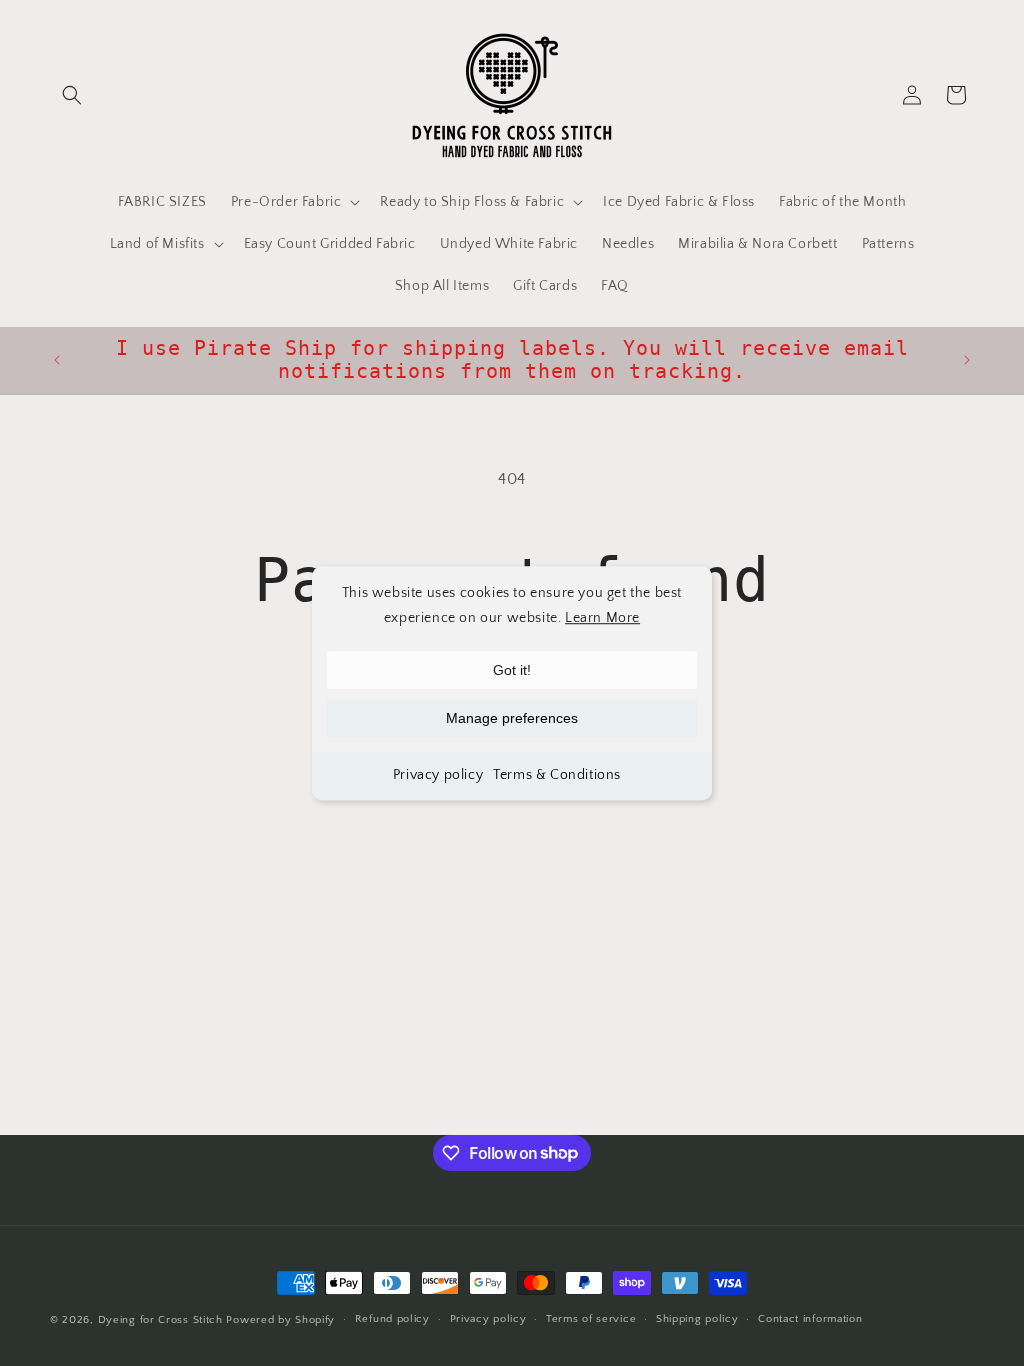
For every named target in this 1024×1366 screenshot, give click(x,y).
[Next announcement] (967, 360)
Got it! (512, 671)
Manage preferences (512, 719)
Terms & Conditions (557, 776)
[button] (72, 95)
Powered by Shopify (280, 1320)
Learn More (602, 618)
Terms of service (591, 1319)
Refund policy (392, 1319)
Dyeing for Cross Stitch (160, 1320)
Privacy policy (438, 776)
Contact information (810, 1319)
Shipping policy (697, 1319)
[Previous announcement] (57, 360)
